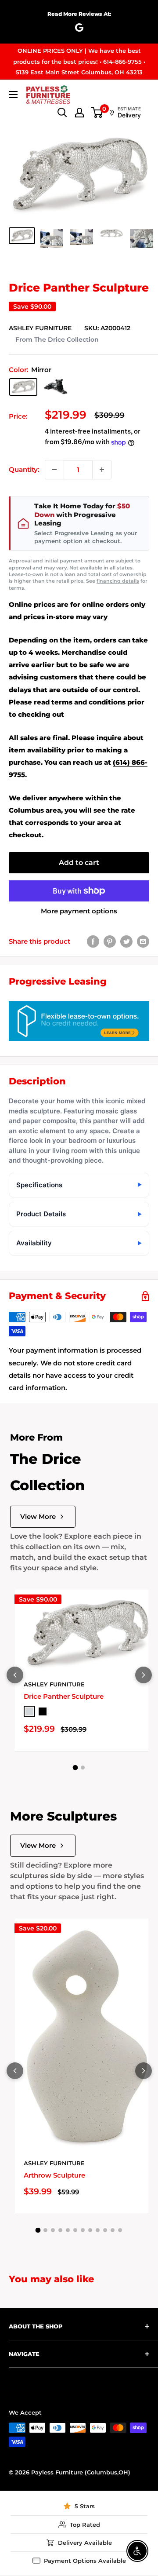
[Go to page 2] (83, 1768)
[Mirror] (23, 387)
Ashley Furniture (40, 328)
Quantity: (24, 469)
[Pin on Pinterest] (110, 941)
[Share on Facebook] (93, 941)
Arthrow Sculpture (54, 2175)
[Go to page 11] (113, 2230)
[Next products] (144, 1675)
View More (38, 1516)
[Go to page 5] (68, 2230)
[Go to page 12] (120, 2230)
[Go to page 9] (98, 2230)
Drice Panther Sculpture (64, 1696)
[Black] (56, 387)
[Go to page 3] (53, 2230)
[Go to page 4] (60, 2230)
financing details (118, 581)
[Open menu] (13, 95)
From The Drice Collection (57, 339)
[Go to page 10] (105, 2230)
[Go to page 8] (90, 2230)
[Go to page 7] (83, 2230)
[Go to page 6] (75, 2230)
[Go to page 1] (75, 1768)
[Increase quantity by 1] (102, 470)
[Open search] (62, 113)
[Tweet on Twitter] (126, 941)
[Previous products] (15, 1675)
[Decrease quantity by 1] (54, 470)
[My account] (79, 113)
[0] (97, 113)
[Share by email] (143, 941)
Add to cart (79, 863)
